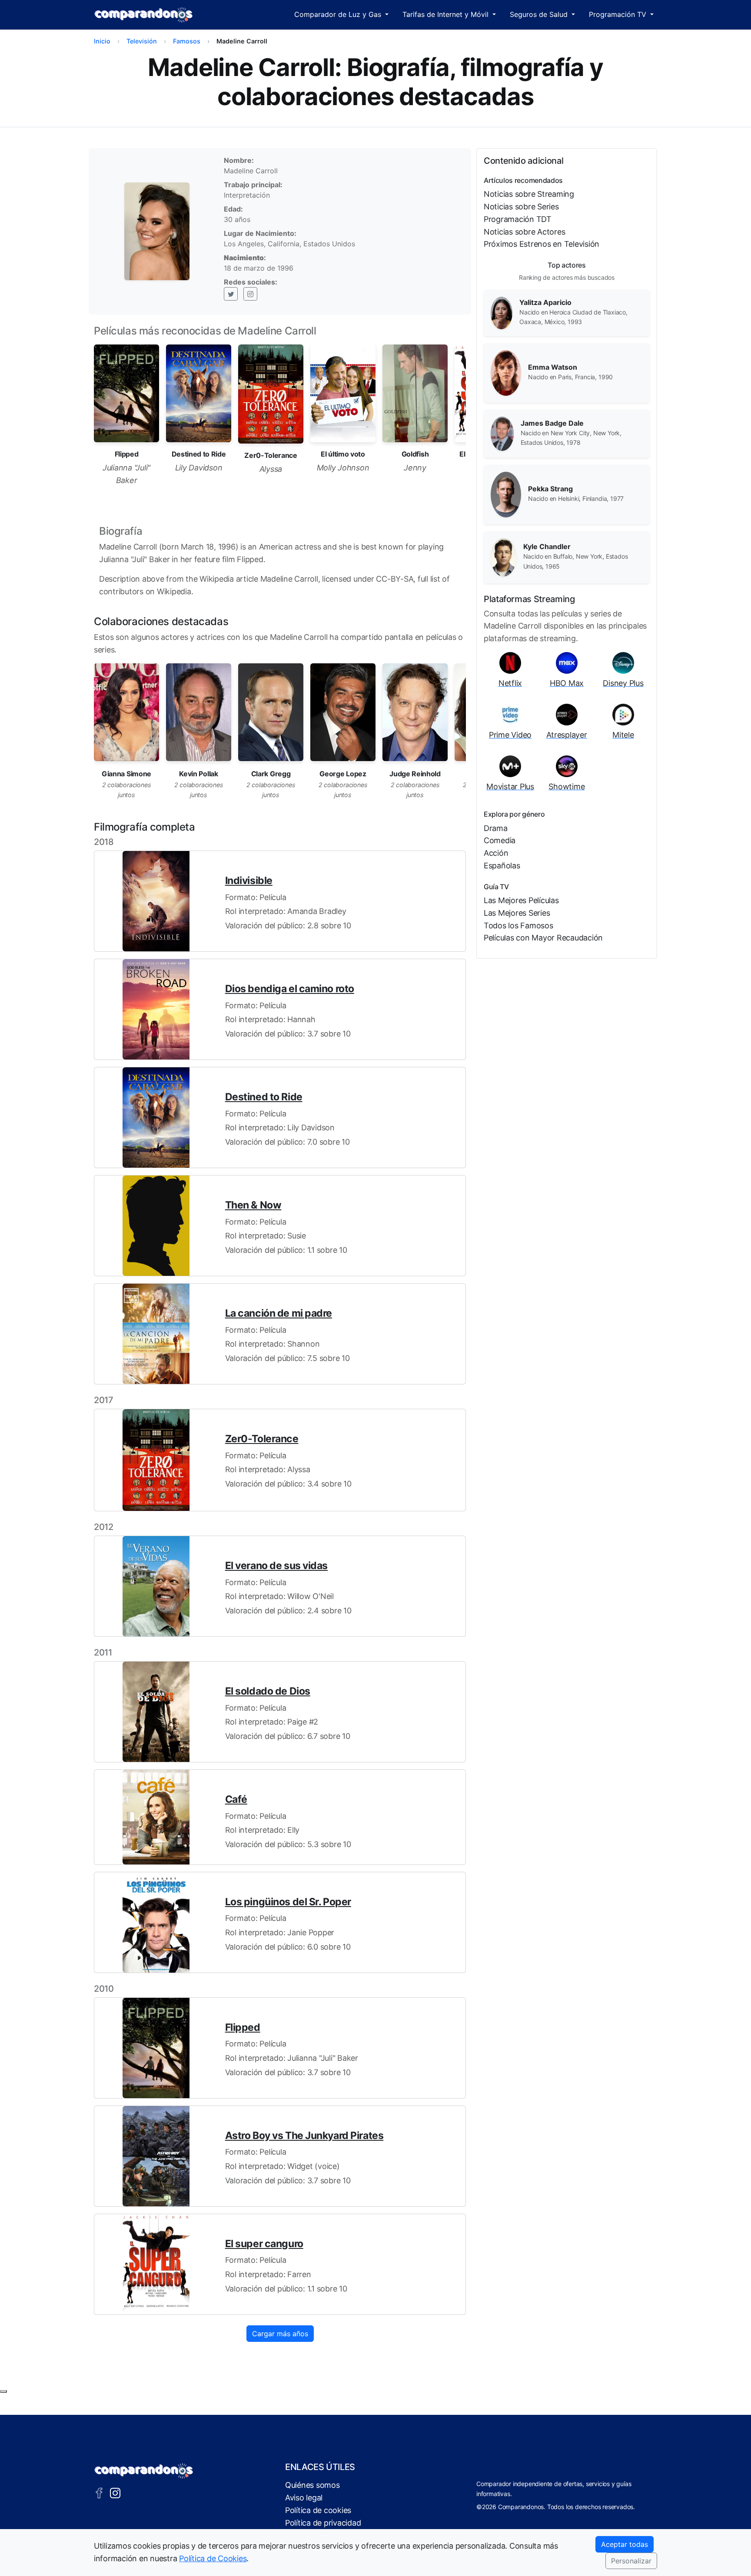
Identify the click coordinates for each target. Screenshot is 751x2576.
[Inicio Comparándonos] (144, 15)
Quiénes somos (312, 2485)
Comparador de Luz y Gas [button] (339, 14)
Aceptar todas (625, 2544)
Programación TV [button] (619, 14)
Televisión (142, 41)
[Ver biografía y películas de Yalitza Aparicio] (502, 312)
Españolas (502, 866)
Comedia (500, 840)
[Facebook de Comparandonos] (99, 2492)
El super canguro (264, 2244)
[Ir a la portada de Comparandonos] (144, 2471)
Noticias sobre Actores (524, 232)
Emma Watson (553, 367)
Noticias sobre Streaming (529, 194)
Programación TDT (518, 219)
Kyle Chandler (547, 546)
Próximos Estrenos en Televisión (542, 244)
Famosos (187, 41)
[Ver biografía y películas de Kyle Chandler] (503, 556)
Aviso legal (304, 2498)
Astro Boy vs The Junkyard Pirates (304, 2136)
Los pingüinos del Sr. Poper (288, 1902)
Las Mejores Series (517, 913)
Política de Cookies (213, 2558)
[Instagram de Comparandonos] (115, 2492)
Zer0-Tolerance (262, 1439)
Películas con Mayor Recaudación (543, 938)
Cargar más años (280, 2334)
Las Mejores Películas (521, 900)
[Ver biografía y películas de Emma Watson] (506, 372)
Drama (496, 828)
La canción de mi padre (279, 1313)
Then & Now (253, 1205)
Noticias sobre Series (521, 207)
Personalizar (631, 2561)
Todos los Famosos (518, 925)
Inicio (102, 41)
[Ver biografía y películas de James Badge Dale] (502, 433)
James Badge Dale (552, 423)
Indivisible (249, 881)
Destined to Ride (264, 1097)
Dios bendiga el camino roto (290, 989)
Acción (496, 853)
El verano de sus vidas (276, 1566)
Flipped (243, 2027)
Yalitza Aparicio (545, 302)
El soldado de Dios (268, 1691)
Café (236, 1799)
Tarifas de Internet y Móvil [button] (447, 14)
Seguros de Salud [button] (540, 14)
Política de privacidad (323, 2523)
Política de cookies (318, 2510)
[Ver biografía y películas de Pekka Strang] (506, 494)
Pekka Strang (550, 489)
